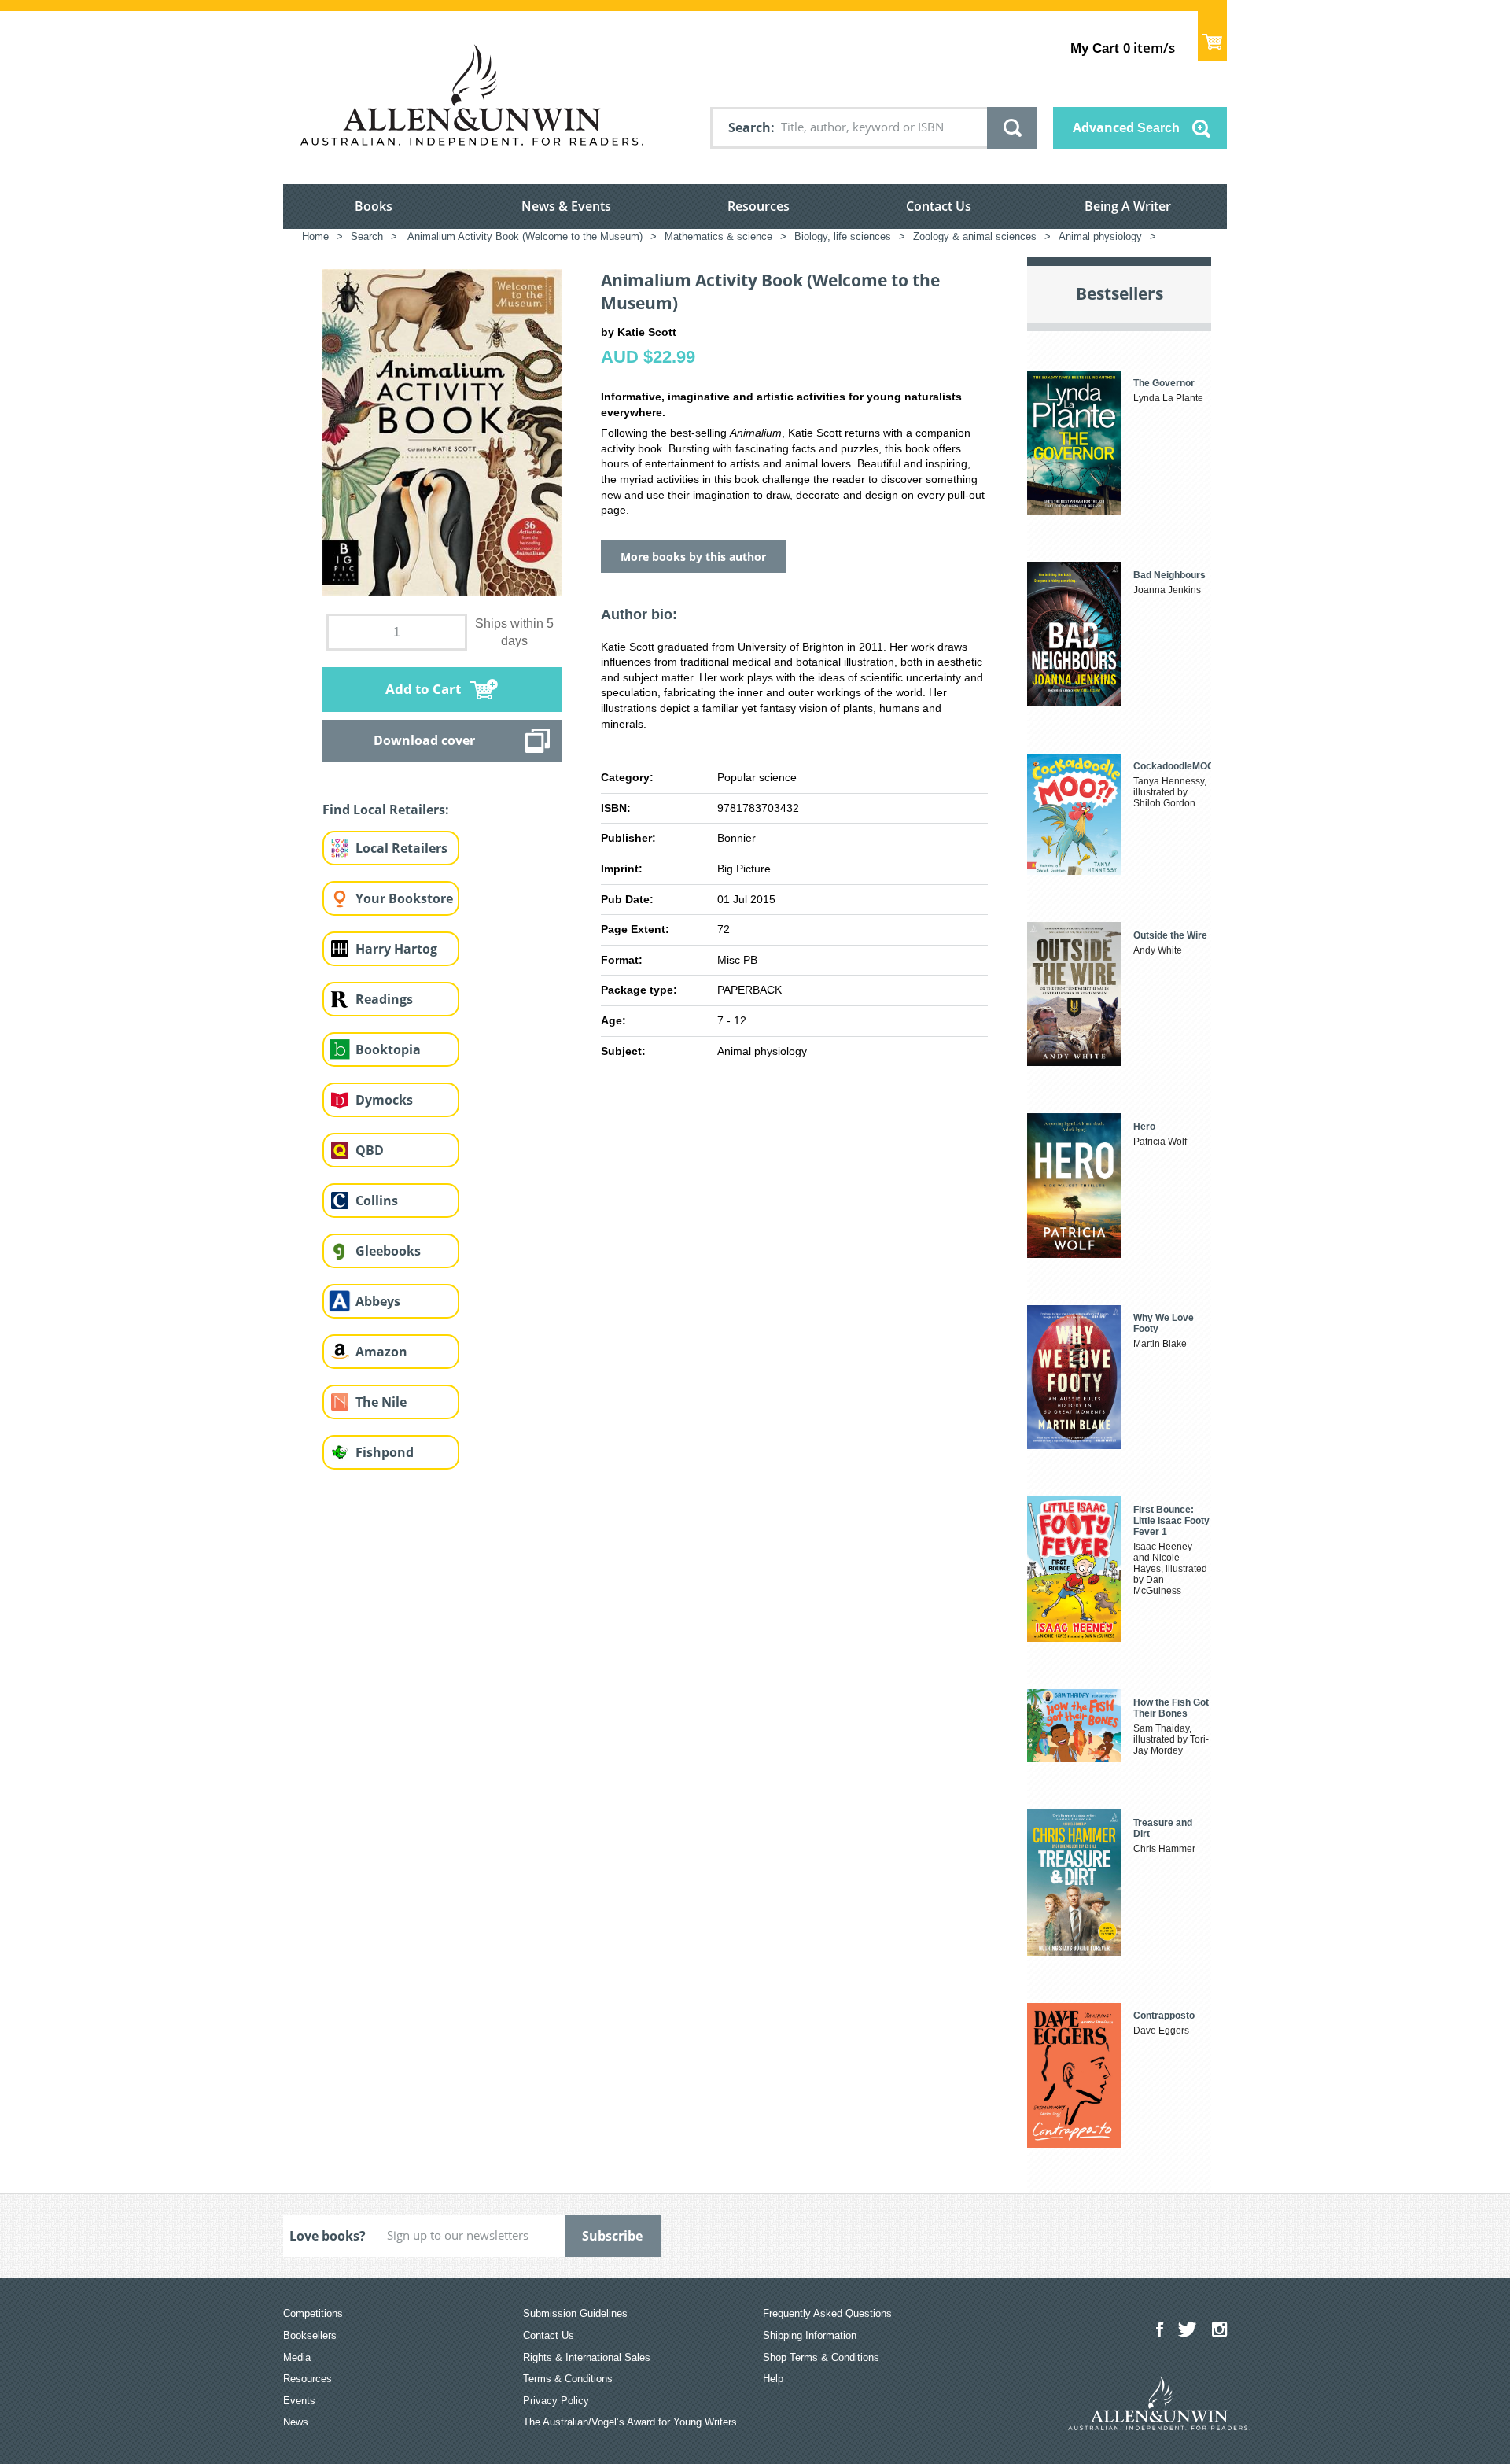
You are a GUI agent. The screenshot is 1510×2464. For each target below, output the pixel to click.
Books (374, 206)
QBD (370, 1150)
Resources (759, 206)
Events (299, 2401)
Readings (384, 999)
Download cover (424, 740)
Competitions (313, 2313)
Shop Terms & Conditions (821, 2357)
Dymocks (384, 1100)
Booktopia (388, 1049)
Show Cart (1212, 36)
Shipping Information (810, 2335)
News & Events (566, 206)
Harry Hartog (396, 949)
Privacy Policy (556, 2401)
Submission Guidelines (575, 2313)
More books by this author (693, 557)
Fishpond (385, 1452)
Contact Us (939, 206)
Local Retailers (401, 848)
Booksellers (310, 2335)
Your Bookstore (404, 898)
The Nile (381, 1402)
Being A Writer (1128, 206)
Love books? (328, 2236)
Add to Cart (423, 689)
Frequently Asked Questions (827, 2313)
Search (749, 127)
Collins (377, 1201)
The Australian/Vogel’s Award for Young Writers (630, 2422)
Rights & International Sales (587, 2357)
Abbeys (378, 1301)
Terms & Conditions (568, 2379)
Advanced (1126, 127)
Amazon (381, 1352)
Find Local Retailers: (386, 810)
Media (297, 2357)
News (296, 2422)
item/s (1123, 48)
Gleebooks (388, 1251)
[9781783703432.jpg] (442, 432)
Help (773, 2379)
